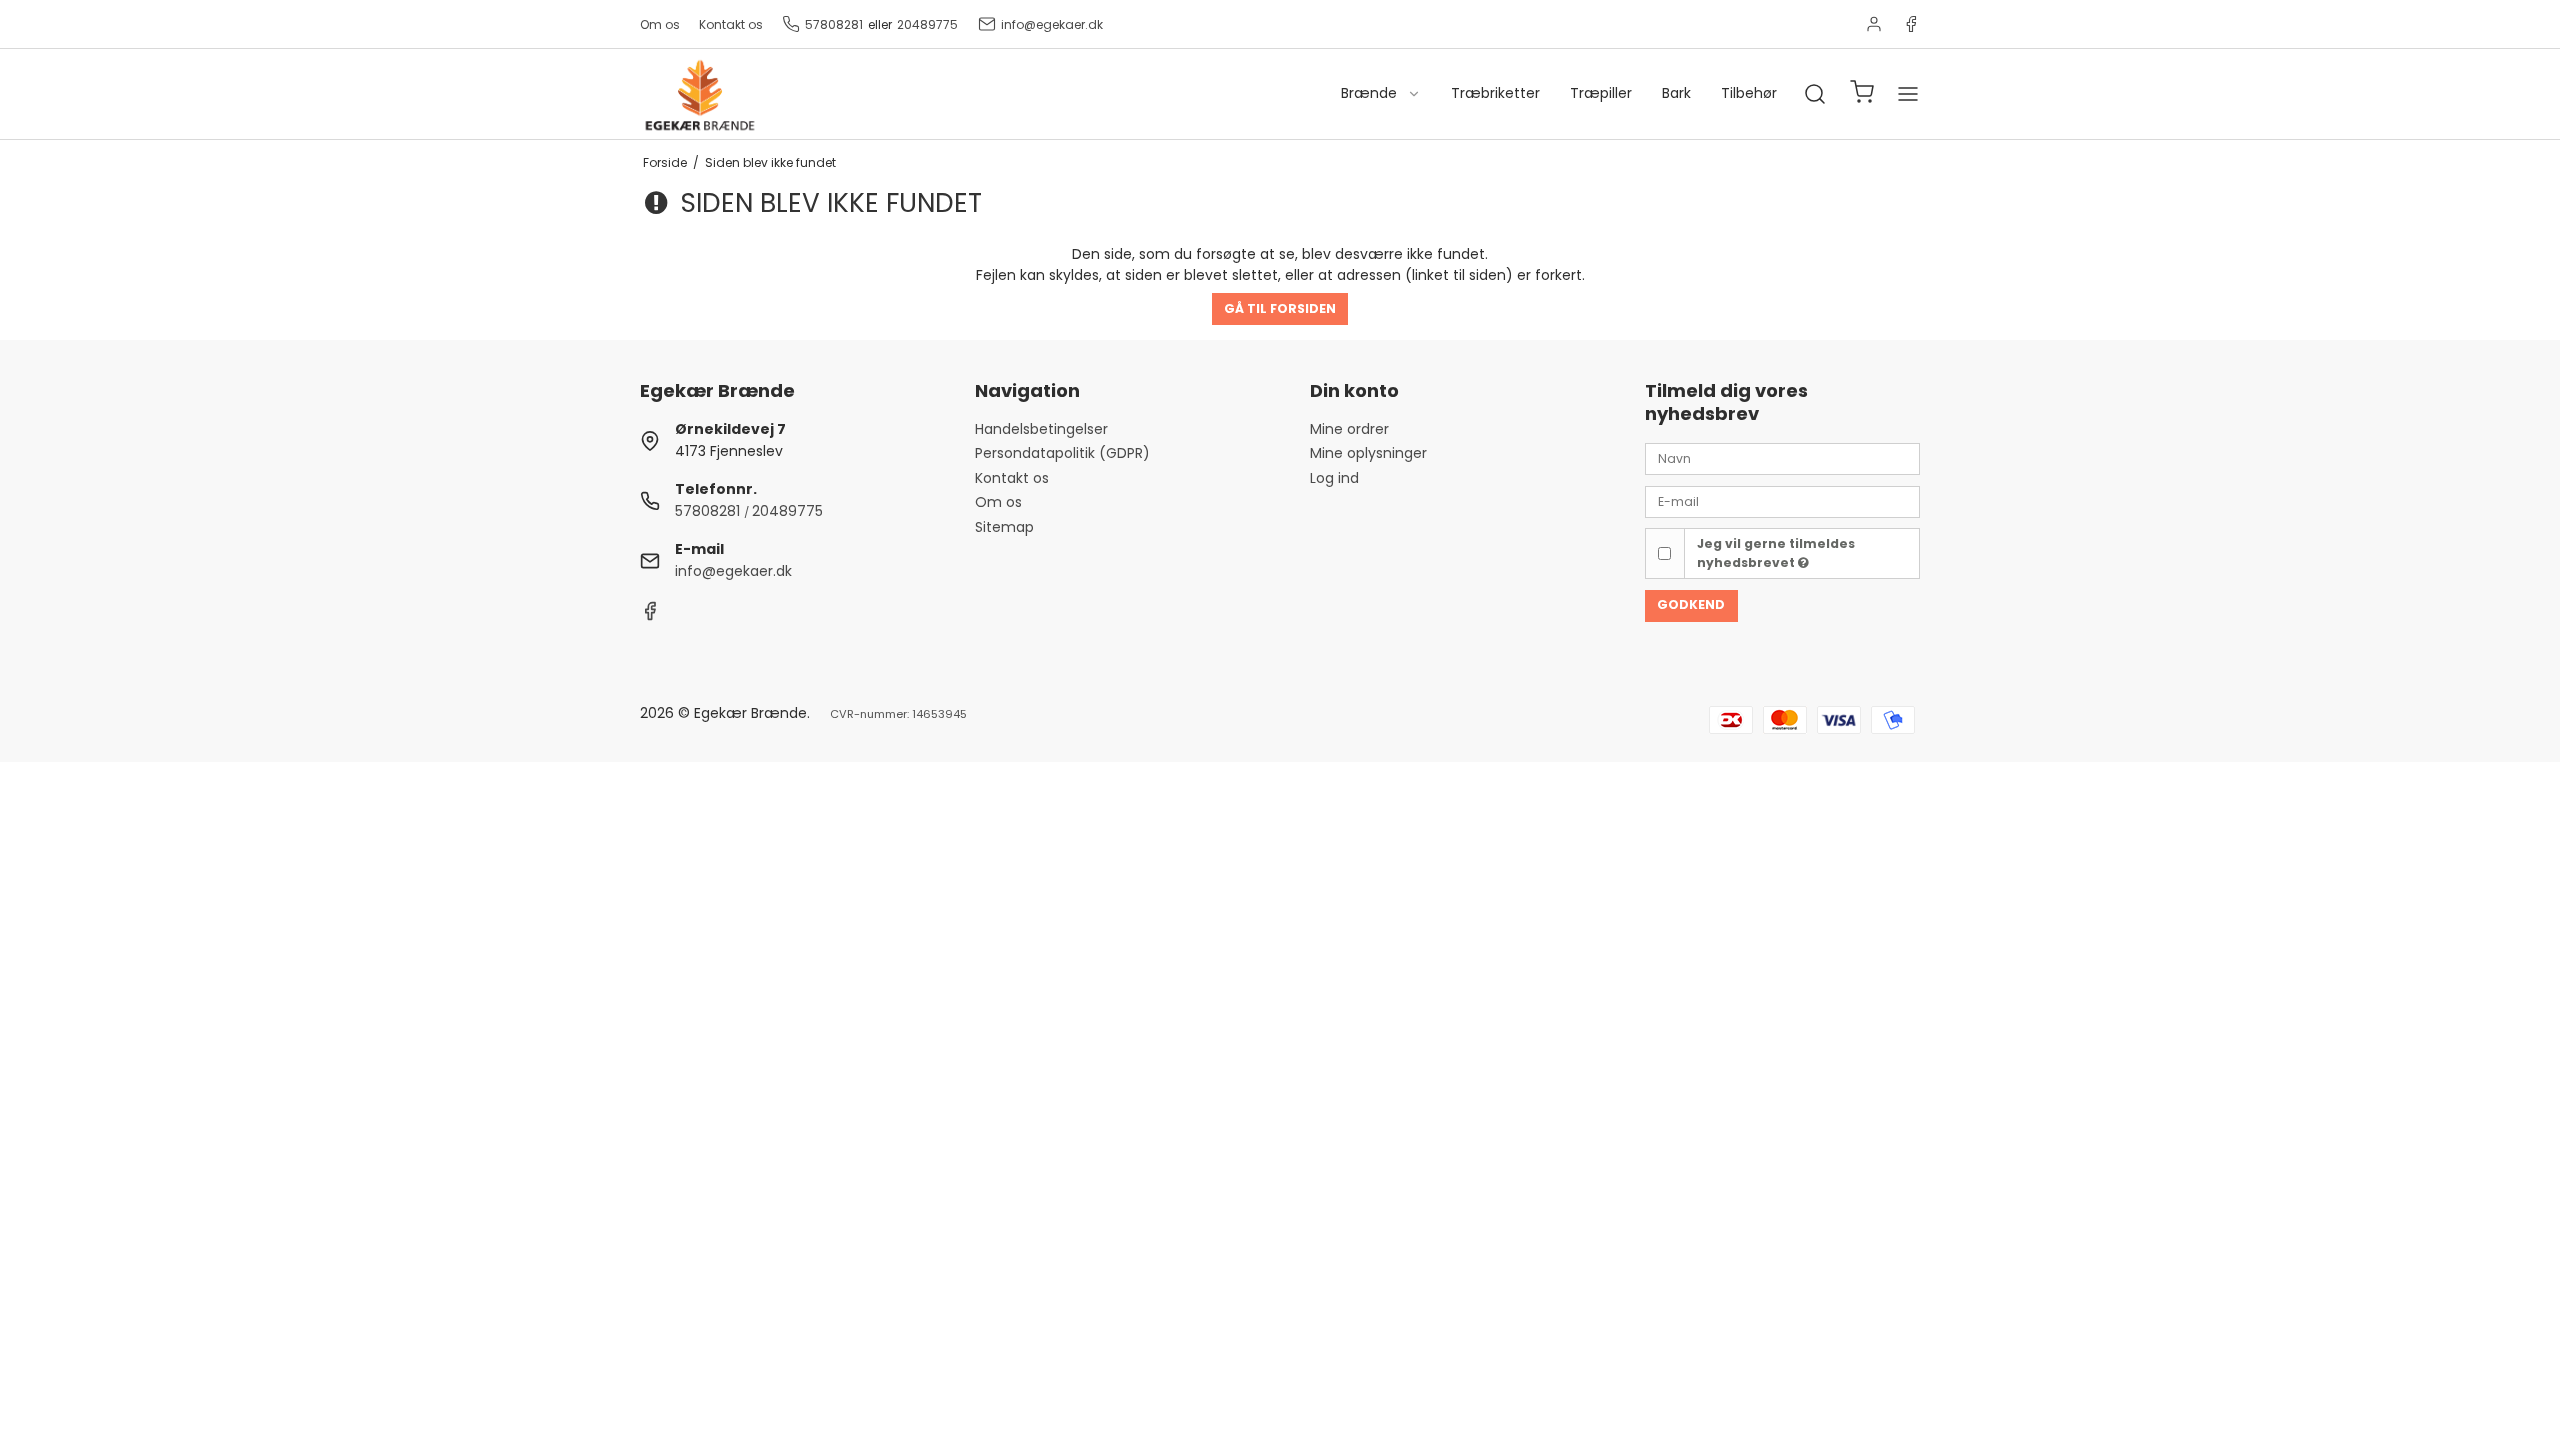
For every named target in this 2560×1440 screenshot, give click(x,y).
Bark (1676, 93)
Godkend (1691, 604)
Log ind (1334, 478)
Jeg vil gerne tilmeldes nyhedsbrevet (1776, 552)
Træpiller (1601, 93)
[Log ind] (1874, 24)
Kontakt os (731, 24)
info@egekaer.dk (1052, 24)
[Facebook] (1911, 24)
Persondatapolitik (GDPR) (1062, 453)
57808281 (834, 24)
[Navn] (1782, 458)
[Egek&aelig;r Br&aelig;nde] (700, 94)
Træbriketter (1495, 93)
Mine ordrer (1349, 429)
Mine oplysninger (1368, 453)
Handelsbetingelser (1041, 429)
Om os (660, 24)
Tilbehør (1749, 93)
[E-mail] (1782, 500)
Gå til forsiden (1280, 308)
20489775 (927, 24)
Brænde (1369, 93)
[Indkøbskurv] (1862, 94)
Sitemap (1004, 527)
